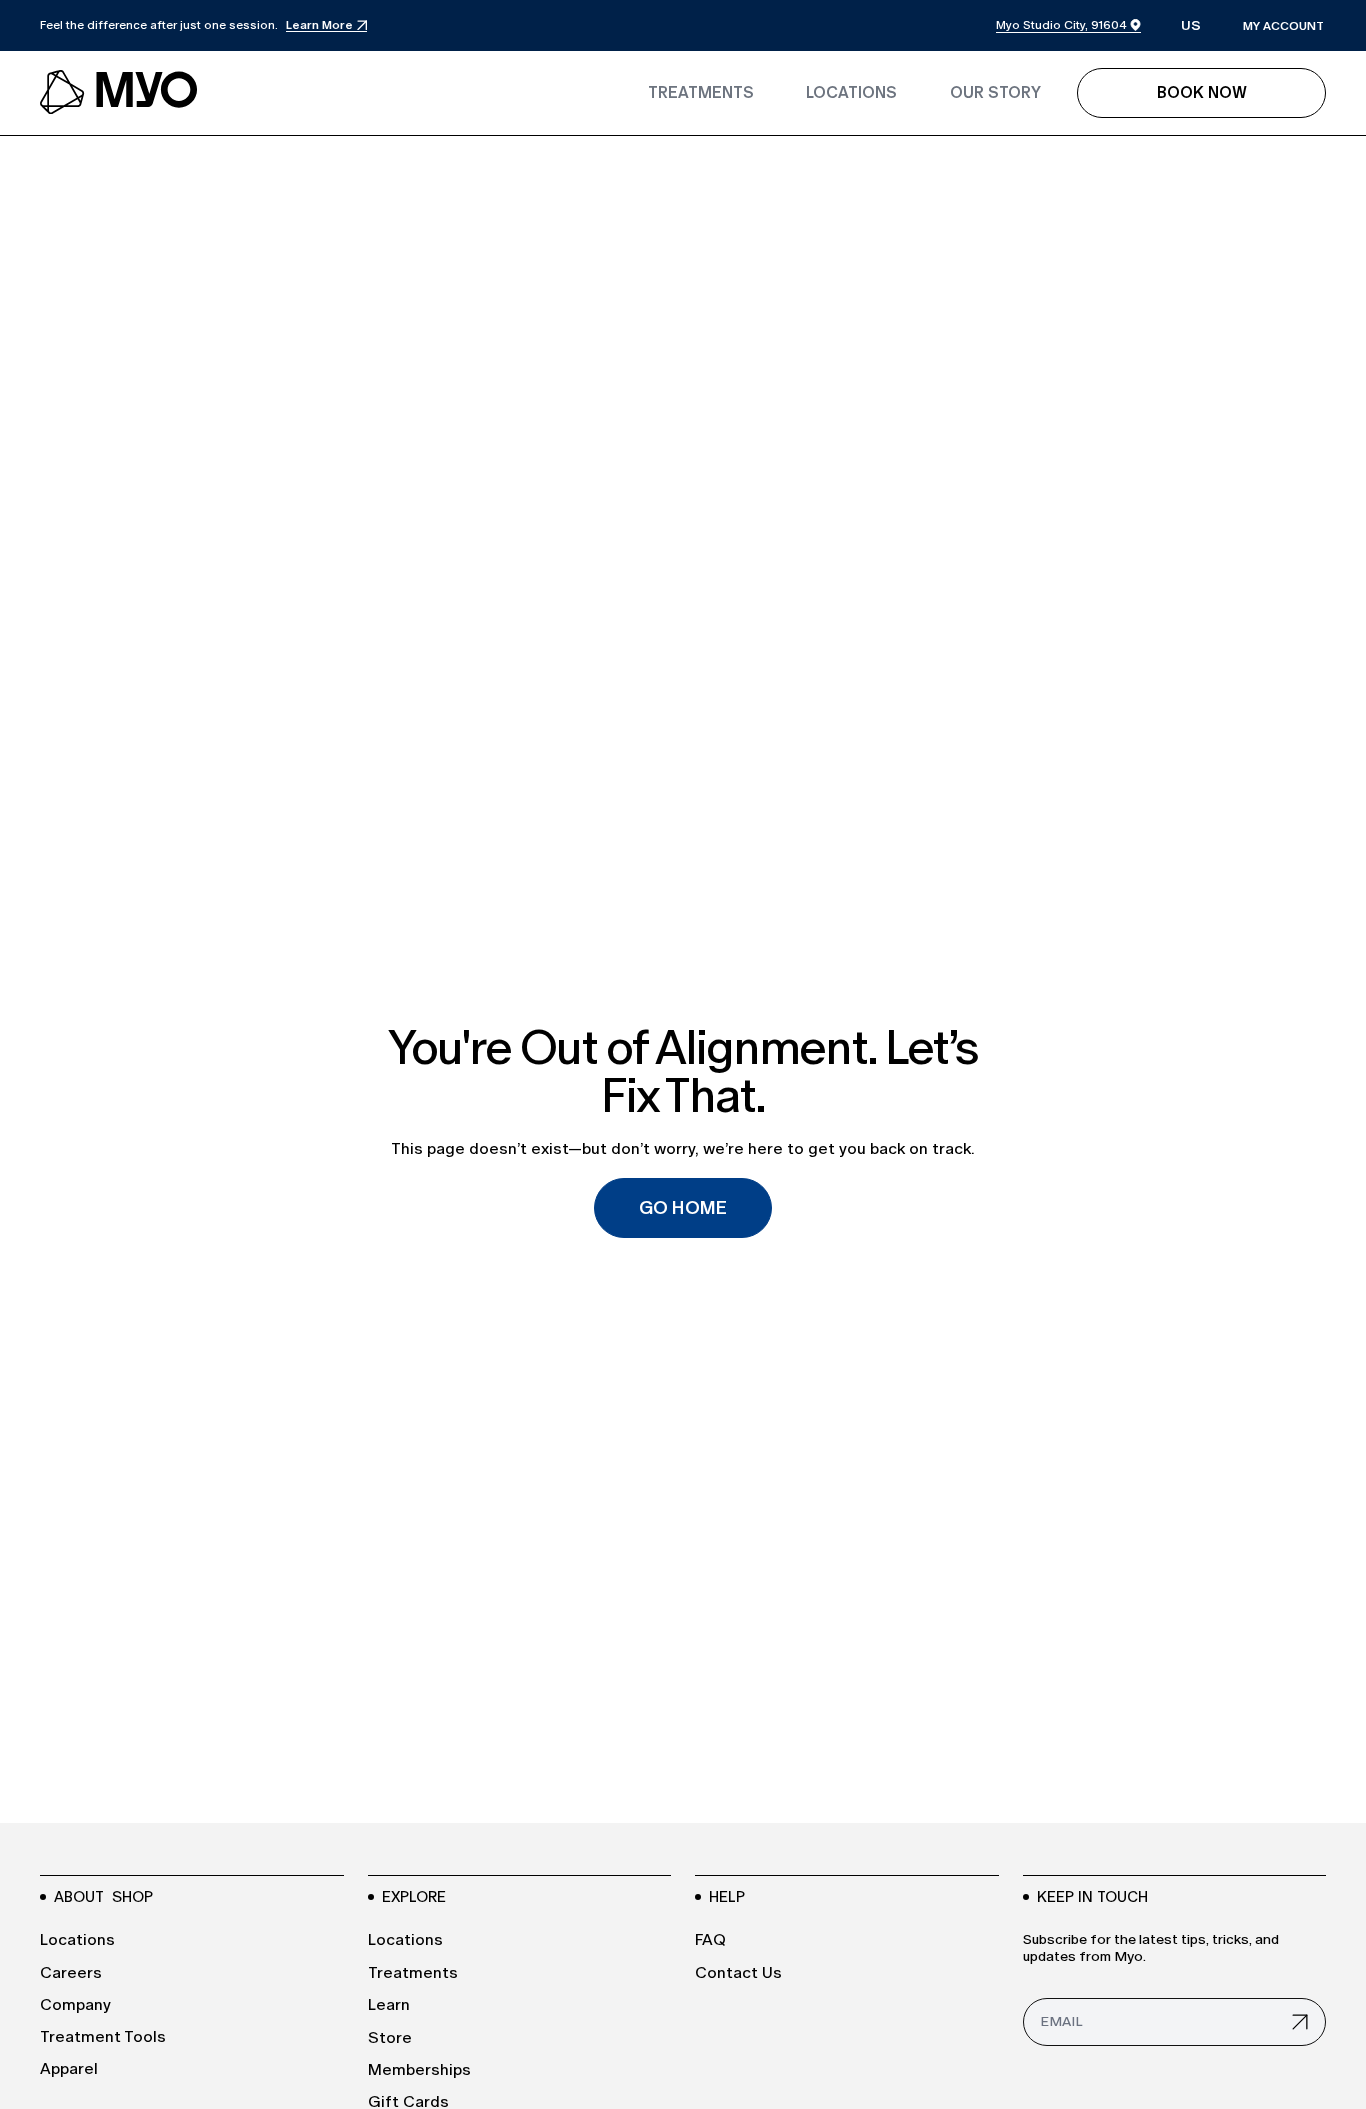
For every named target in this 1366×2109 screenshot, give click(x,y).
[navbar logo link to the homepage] (120, 93)
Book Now (1202, 92)
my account (1283, 26)
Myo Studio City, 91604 (1061, 25)
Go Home (683, 1208)
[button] (1191, 26)
